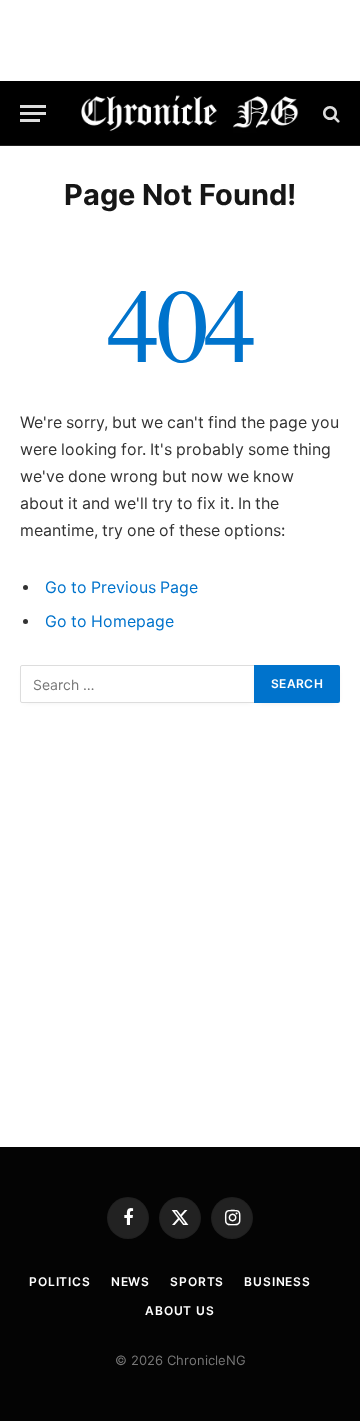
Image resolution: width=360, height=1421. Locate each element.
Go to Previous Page (121, 587)
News (130, 1281)
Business (277, 1281)
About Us (180, 1310)
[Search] (329, 113)
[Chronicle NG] (190, 113)
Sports (197, 1281)
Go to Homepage (109, 621)
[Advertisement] (180, 925)
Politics (60, 1281)
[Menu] (33, 113)
